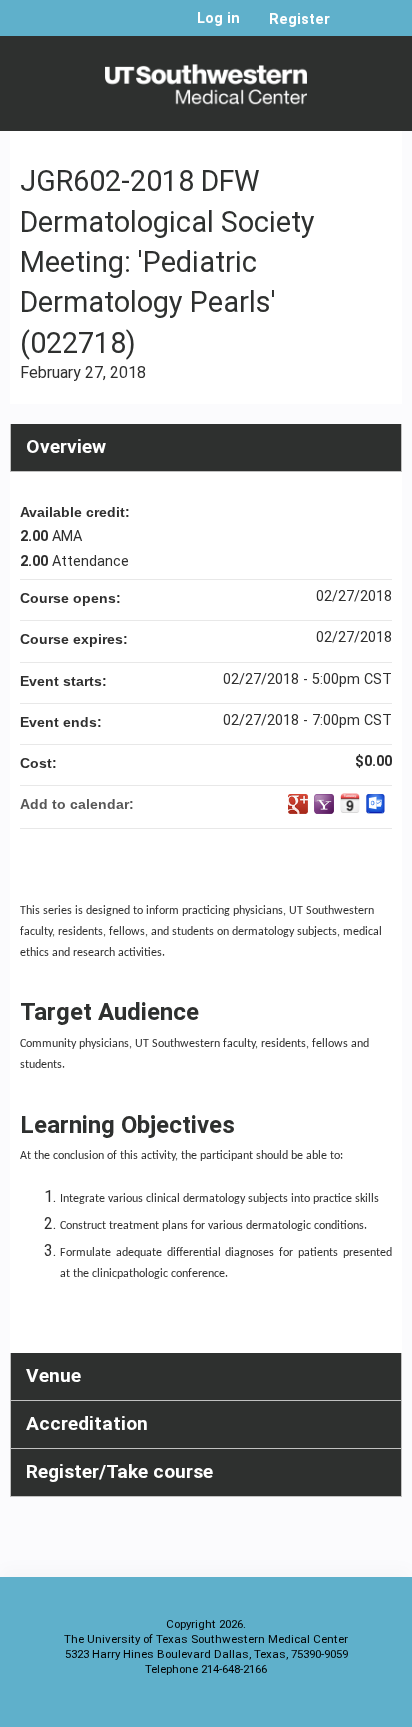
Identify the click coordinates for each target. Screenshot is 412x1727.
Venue (53, 1375)
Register (299, 19)
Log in (218, 19)
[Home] (206, 78)
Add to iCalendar (350, 803)
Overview (66, 446)
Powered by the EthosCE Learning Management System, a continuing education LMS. (331, 1707)
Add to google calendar (298, 804)
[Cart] (353, 29)
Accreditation (87, 1423)
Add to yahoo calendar (324, 804)
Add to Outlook (376, 804)
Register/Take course (119, 1471)
